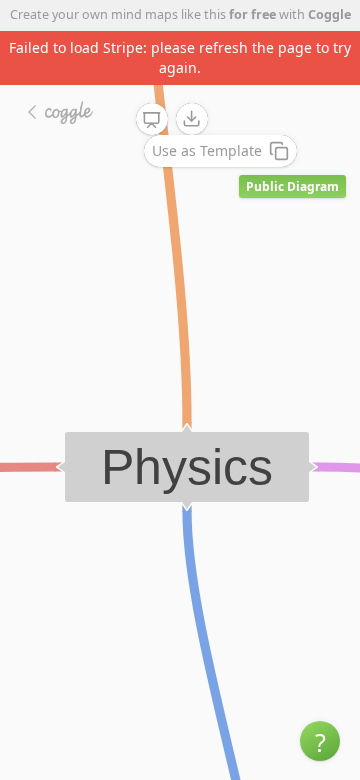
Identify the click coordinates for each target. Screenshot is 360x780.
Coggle (329, 14)
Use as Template (207, 150)
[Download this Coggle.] (192, 119)
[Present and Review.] (152, 120)
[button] (320, 741)
